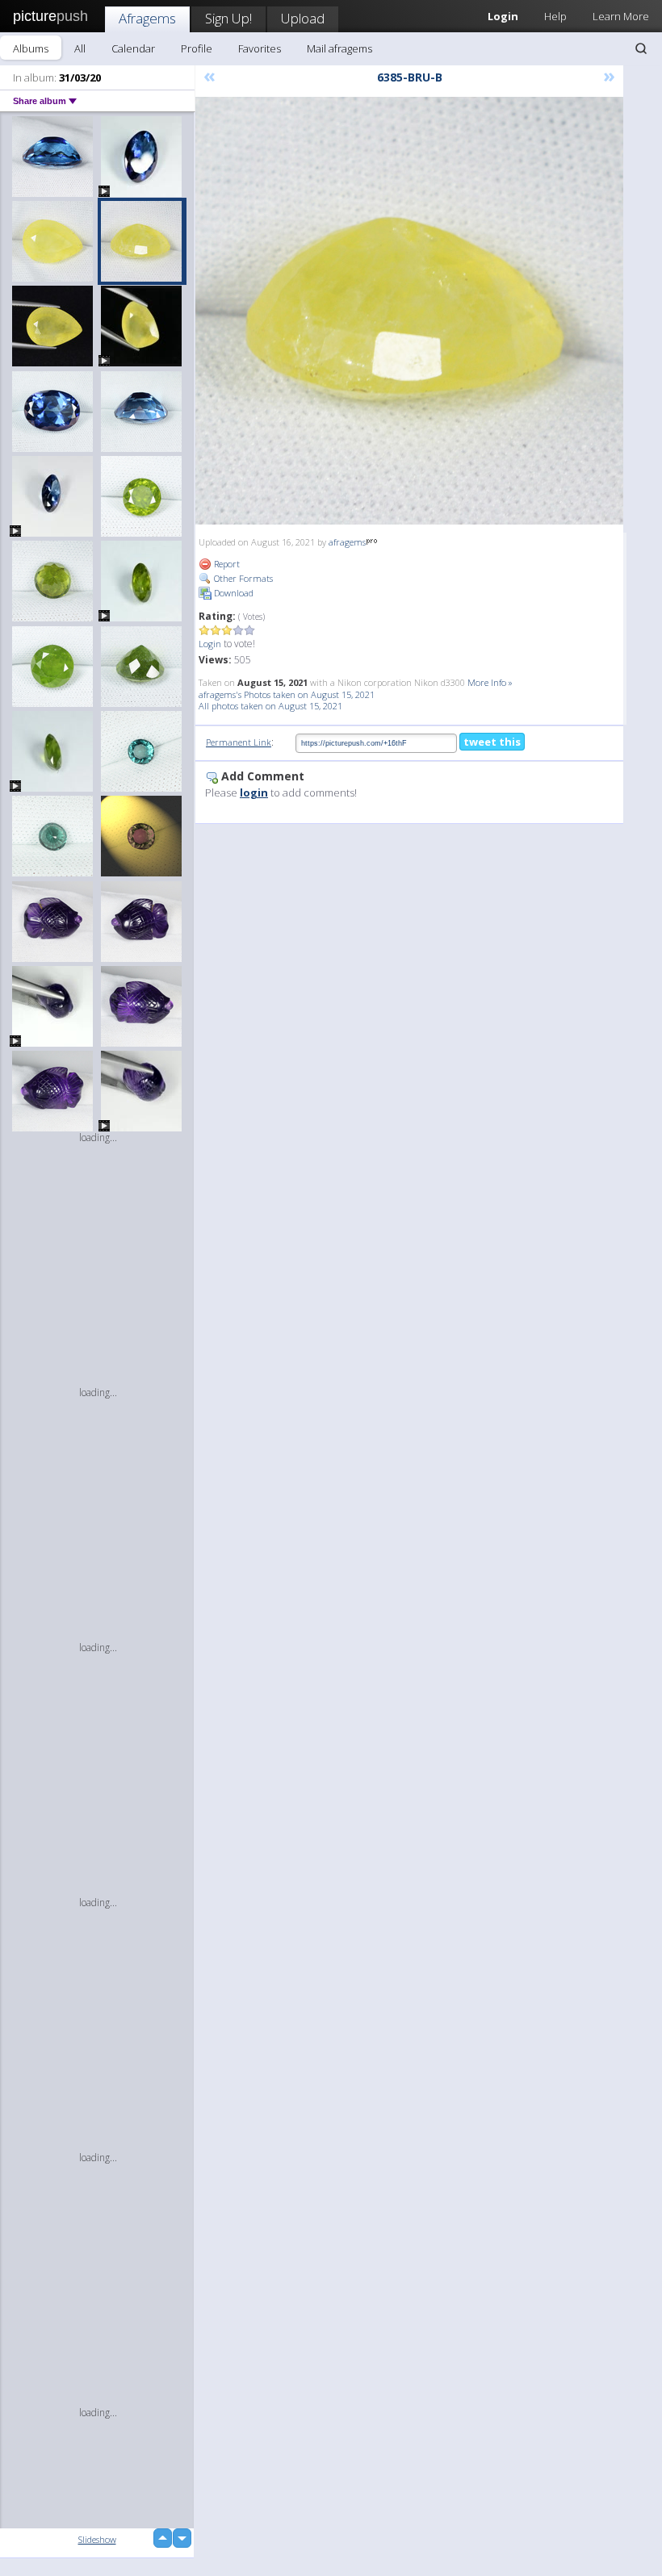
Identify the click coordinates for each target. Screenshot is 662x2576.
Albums (31, 48)
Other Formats (242, 578)
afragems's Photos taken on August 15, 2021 (287, 694)
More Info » (490, 682)
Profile (197, 48)
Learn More (621, 16)
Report (226, 564)
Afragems (147, 18)
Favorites (260, 48)
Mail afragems (339, 48)
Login (210, 644)
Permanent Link (239, 742)
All (80, 48)
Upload (303, 18)
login (254, 792)
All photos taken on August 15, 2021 (270, 706)
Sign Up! (228, 18)
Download (233, 593)
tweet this (492, 742)
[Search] (641, 48)
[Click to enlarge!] (409, 311)
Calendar (133, 48)
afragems (347, 542)
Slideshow (97, 2539)
